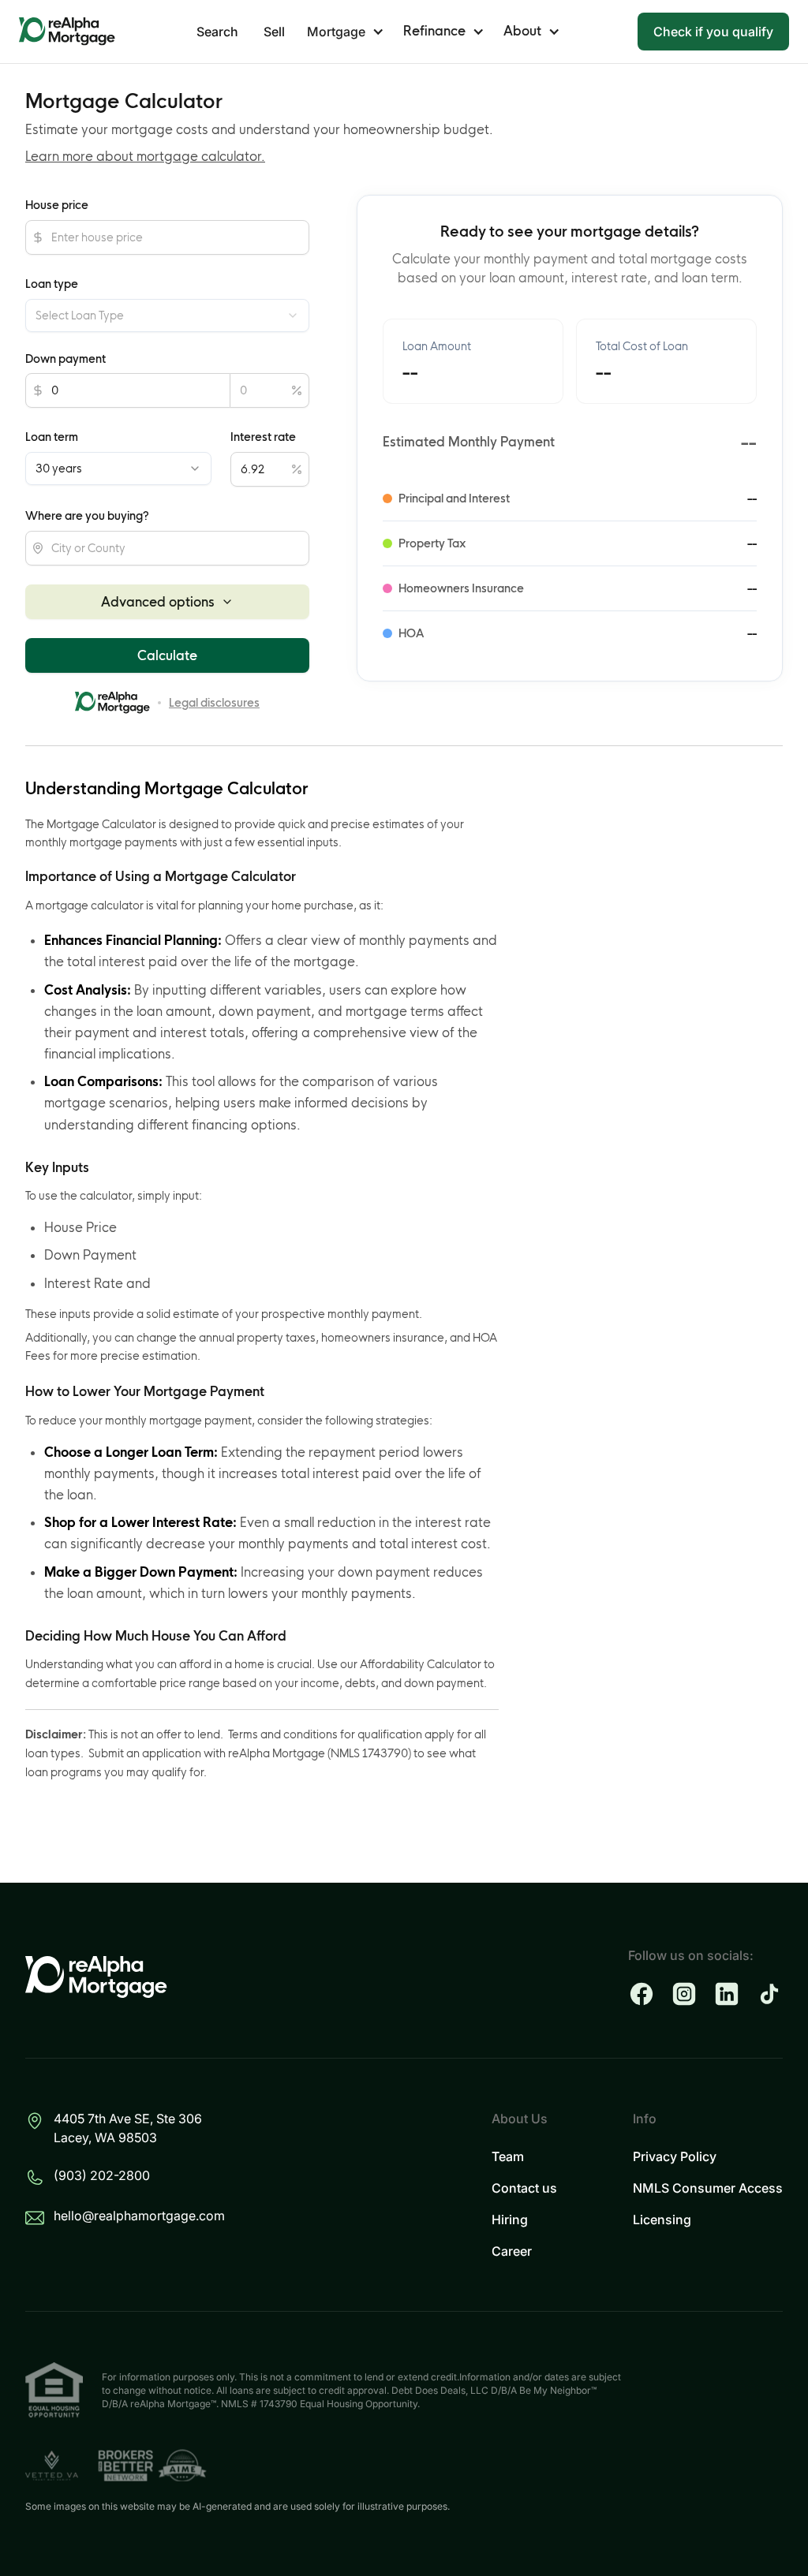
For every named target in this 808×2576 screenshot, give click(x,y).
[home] (67, 32)
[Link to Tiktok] (769, 1994)
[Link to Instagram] (684, 1994)
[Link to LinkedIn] (727, 1994)
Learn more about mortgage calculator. (145, 156)
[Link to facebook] (642, 1994)
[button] (346, 32)
